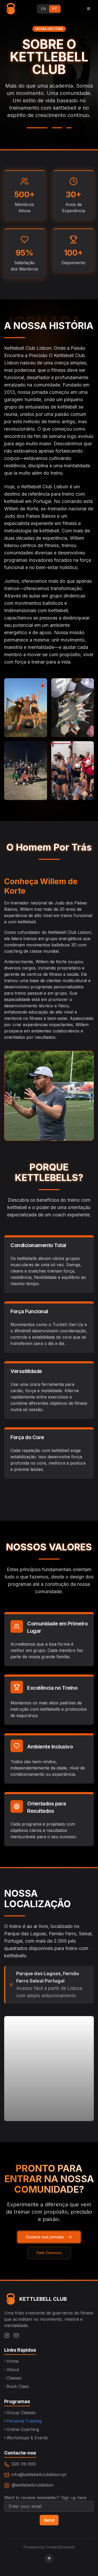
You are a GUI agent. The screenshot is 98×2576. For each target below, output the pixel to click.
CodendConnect (60, 2547)
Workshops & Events (26, 2438)
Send (49, 2520)
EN (44, 9)
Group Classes (20, 2413)
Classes (13, 2378)
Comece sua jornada (45, 2237)
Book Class (16, 2386)
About (11, 2370)
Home (11, 2361)
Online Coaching (22, 2429)
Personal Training (23, 2421)
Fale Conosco (49, 2253)
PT (55, 9)
